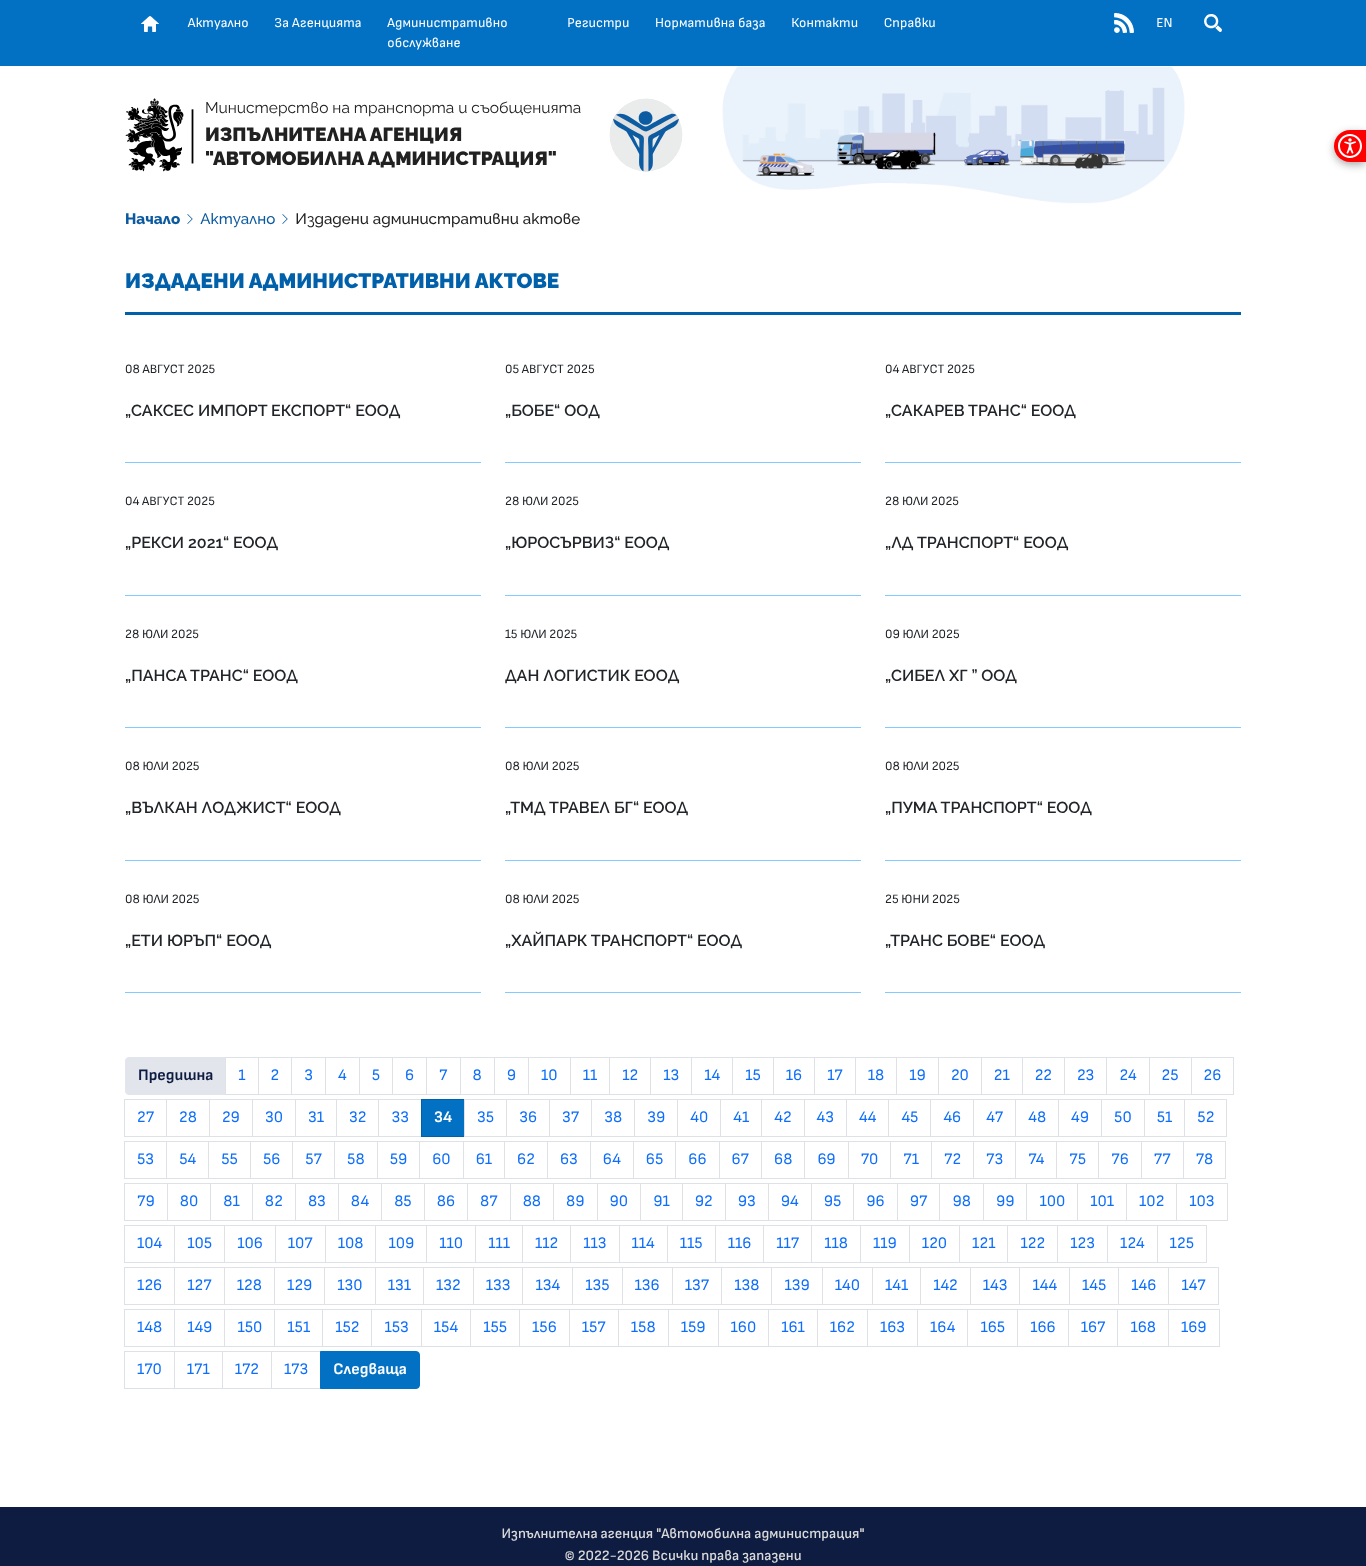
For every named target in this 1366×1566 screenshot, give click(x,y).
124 (1132, 1244)
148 (149, 1328)
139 (796, 1286)
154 (446, 1328)
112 (546, 1244)
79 (146, 1202)
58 (356, 1160)
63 (569, 1160)
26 (1213, 1076)
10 (549, 1076)
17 (835, 1076)
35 (485, 1118)
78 (1205, 1160)
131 (399, 1286)
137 (697, 1286)
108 (351, 1244)
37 (570, 1118)
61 (484, 1160)
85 (403, 1202)
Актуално (218, 23)
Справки (910, 23)
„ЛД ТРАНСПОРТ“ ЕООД (976, 542)
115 (691, 1244)
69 (826, 1160)
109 (401, 1244)
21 (1002, 1076)
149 (199, 1328)
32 (357, 1118)
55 (229, 1160)
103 (1201, 1202)
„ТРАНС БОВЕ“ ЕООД (965, 940)
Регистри (598, 23)
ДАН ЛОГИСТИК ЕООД (592, 675)
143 (995, 1286)
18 (876, 1076)
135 (597, 1286)
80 (189, 1202)
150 (249, 1328)
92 (704, 1202)
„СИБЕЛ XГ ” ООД (951, 675)
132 (448, 1286)
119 (885, 1244)
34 (443, 1118)
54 (187, 1160)
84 (360, 1202)
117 (787, 1244)
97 (919, 1202)
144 (1044, 1286)
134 (547, 1286)
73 (994, 1160)
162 (842, 1328)
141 (896, 1286)
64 (612, 1160)
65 (654, 1160)
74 (1036, 1160)
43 (825, 1118)
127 (199, 1286)
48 (1037, 1118)
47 (994, 1118)
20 (960, 1076)
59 (399, 1160)
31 (316, 1118)
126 (149, 1286)
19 (917, 1076)
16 (794, 1076)
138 (746, 1286)
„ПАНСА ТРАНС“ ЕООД (211, 675)
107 (300, 1244)
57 (313, 1160)
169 (1194, 1328)
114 (643, 1244)
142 (945, 1286)
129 (299, 1286)
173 (296, 1370)
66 (697, 1160)
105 (199, 1244)
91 (661, 1202)
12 (630, 1076)
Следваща (370, 1370)
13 (671, 1076)
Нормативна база (710, 23)
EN (1164, 23)
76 (1120, 1160)
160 (744, 1328)
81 (231, 1202)
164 (942, 1328)
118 (836, 1244)
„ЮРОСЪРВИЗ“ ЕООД (587, 542)
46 (952, 1118)
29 (231, 1118)
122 (1032, 1244)
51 (1165, 1118)
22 (1043, 1076)
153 (396, 1328)
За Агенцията (317, 23)
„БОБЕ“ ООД (552, 410)
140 (847, 1286)
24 (1127, 1076)
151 (298, 1328)
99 (1005, 1202)
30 (274, 1118)
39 (656, 1118)
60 (441, 1160)
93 (747, 1202)
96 (875, 1202)
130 (349, 1286)
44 (867, 1118)
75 (1077, 1160)
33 (400, 1118)
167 (1093, 1328)
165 (992, 1328)
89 (575, 1202)
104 (149, 1244)
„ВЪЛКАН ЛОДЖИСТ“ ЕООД (233, 807)
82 (274, 1202)
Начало (152, 219)
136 (647, 1286)
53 (145, 1160)
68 (783, 1160)
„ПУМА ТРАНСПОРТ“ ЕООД (988, 807)
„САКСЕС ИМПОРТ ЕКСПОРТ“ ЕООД (262, 410)
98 (961, 1202)
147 (1193, 1286)
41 (741, 1118)
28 (188, 1118)
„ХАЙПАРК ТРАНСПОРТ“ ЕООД (623, 940)
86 (446, 1202)
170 (149, 1370)
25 (1170, 1076)
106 (250, 1244)
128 (249, 1286)
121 (983, 1244)
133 (498, 1286)
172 (247, 1370)
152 (347, 1328)
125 (1182, 1244)
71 (911, 1160)
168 (1143, 1328)
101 (1102, 1202)
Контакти (824, 23)
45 (909, 1118)
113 (594, 1244)
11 (590, 1076)
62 (526, 1160)
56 (271, 1160)
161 (793, 1328)
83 (317, 1202)
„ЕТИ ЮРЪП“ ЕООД (198, 940)
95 (833, 1202)
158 (643, 1328)
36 (528, 1118)
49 (1080, 1118)
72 (952, 1160)
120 (934, 1244)
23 (1085, 1076)
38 (613, 1118)
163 (892, 1328)
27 (145, 1118)
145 (1094, 1286)
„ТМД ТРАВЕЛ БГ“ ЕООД (596, 807)
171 (198, 1370)
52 (1205, 1118)
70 (870, 1160)
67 (741, 1160)
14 (712, 1076)
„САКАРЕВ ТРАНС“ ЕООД (980, 410)
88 (532, 1202)
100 (1052, 1202)
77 (1162, 1160)
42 (782, 1118)
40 (699, 1118)
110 (451, 1244)
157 (594, 1328)
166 (1042, 1328)
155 (495, 1328)
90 (619, 1202)
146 (1143, 1286)
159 (693, 1328)
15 (753, 1076)
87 (489, 1202)
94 (790, 1202)
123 (1082, 1244)
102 (1151, 1202)
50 (1123, 1118)
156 (544, 1328)
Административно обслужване (447, 33)
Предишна (175, 1076)
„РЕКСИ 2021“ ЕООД (201, 542)
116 (740, 1244)
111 (499, 1244)
